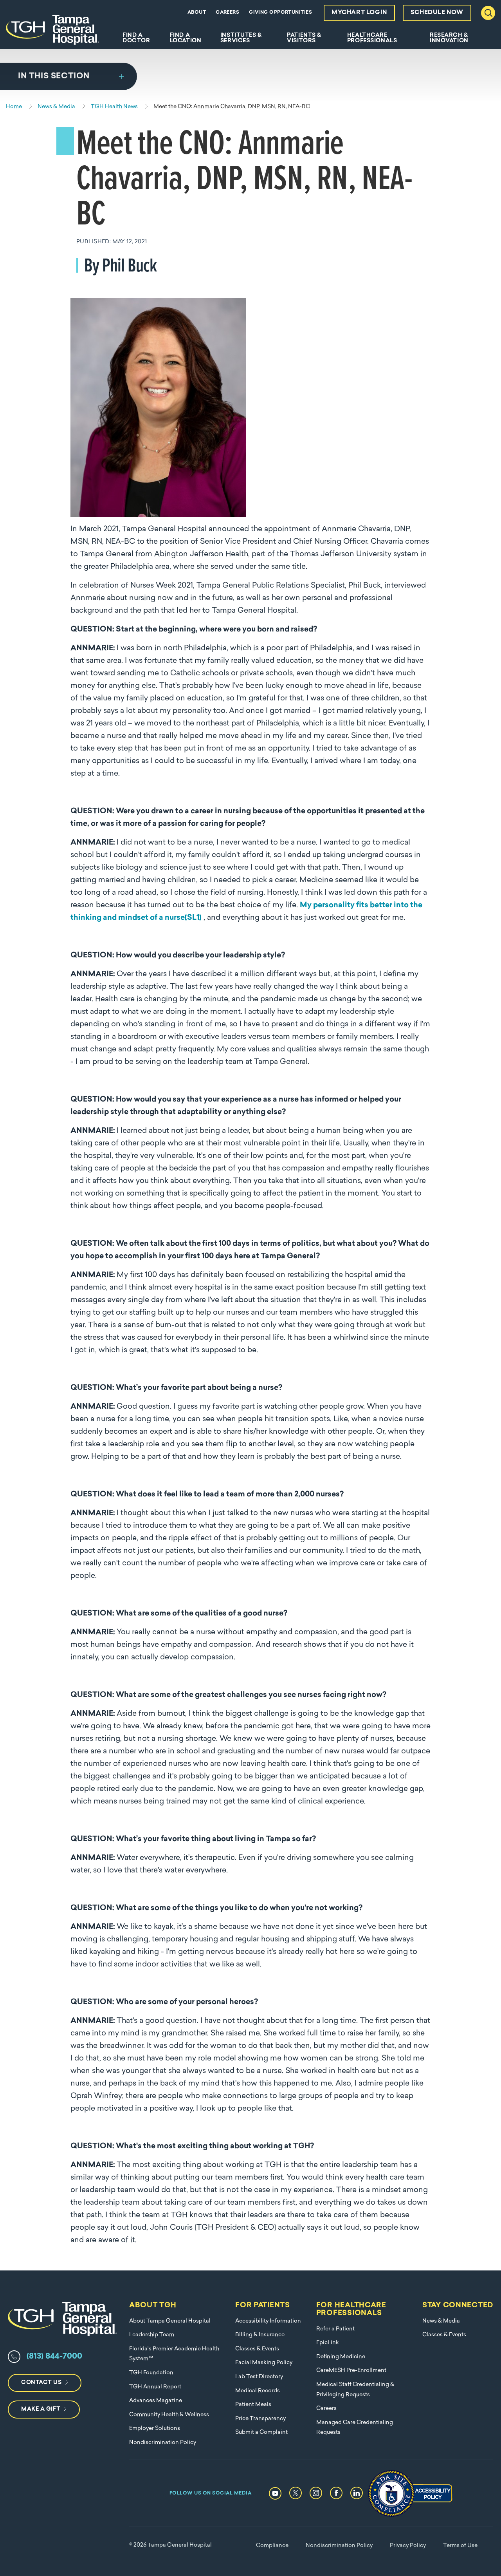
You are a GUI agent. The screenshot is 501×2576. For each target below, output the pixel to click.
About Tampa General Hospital (170, 2321)
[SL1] (193, 918)
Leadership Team (152, 2335)
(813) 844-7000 (54, 2357)
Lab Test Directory (259, 2377)
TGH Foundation (151, 2373)
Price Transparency (260, 2419)
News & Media (441, 2321)
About (197, 13)
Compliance (272, 2546)
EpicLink (328, 2343)
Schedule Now (437, 13)
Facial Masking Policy (264, 2363)
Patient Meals (253, 2405)
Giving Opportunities (280, 13)
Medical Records (258, 2391)
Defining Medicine (341, 2357)
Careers (227, 13)
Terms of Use (460, 2546)
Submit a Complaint (261, 2432)
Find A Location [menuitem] (186, 38)
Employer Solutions (155, 2429)
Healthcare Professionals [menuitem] (372, 38)
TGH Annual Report (155, 2387)
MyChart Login (359, 13)
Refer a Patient (335, 2329)
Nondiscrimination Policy (163, 2443)
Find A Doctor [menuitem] (136, 38)
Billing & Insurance (260, 2335)
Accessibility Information (268, 2321)
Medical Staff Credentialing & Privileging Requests (355, 2390)
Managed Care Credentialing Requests (355, 2428)
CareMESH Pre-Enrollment (351, 2371)
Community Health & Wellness (169, 2415)
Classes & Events (257, 2349)
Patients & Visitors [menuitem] (304, 38)
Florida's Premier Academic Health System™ (174, 2354)
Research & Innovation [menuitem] (449, 38)
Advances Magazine (156, 2401)
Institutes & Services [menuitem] (241, 38)
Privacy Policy (408, 2546)
